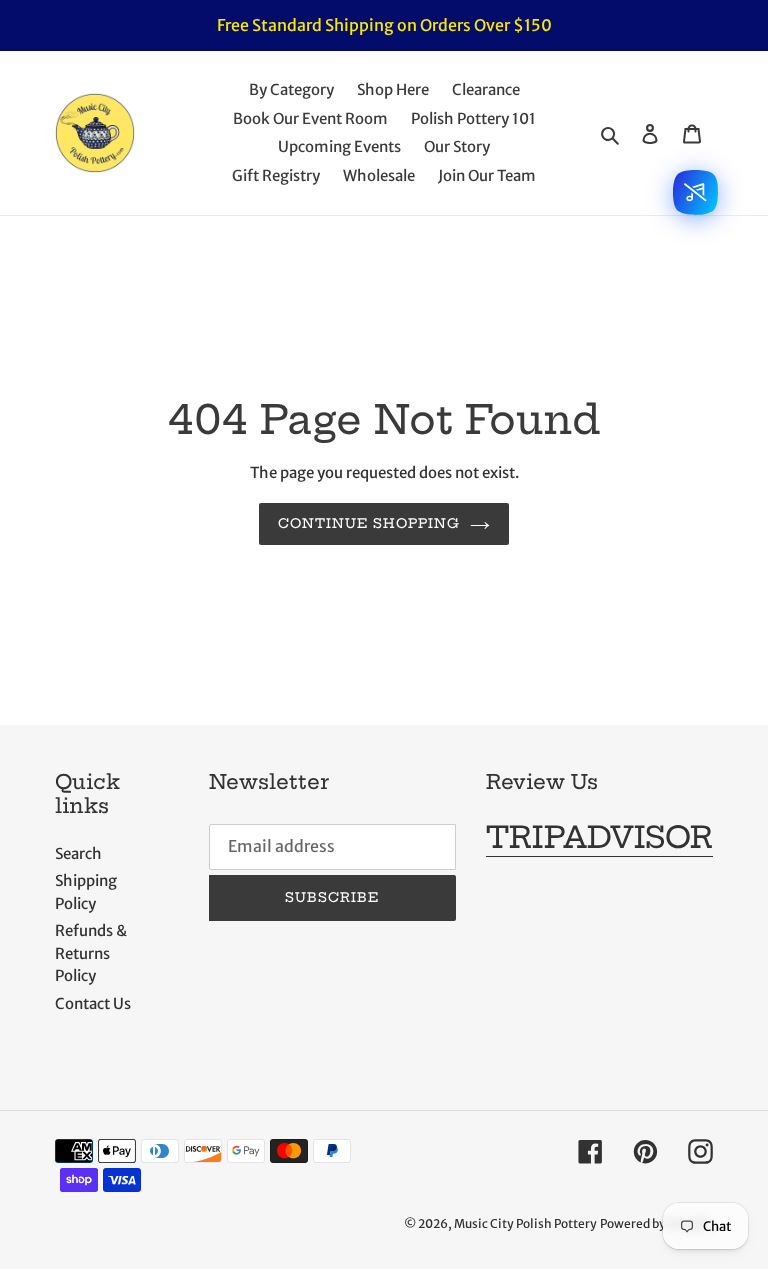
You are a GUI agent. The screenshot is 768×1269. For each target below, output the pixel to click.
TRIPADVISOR (599, 837)
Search (78, 853)
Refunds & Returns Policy (91, 953)
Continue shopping (369, 523)
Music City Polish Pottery (525, 1223)
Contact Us (93, 1003)
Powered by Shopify (656, 1223)
